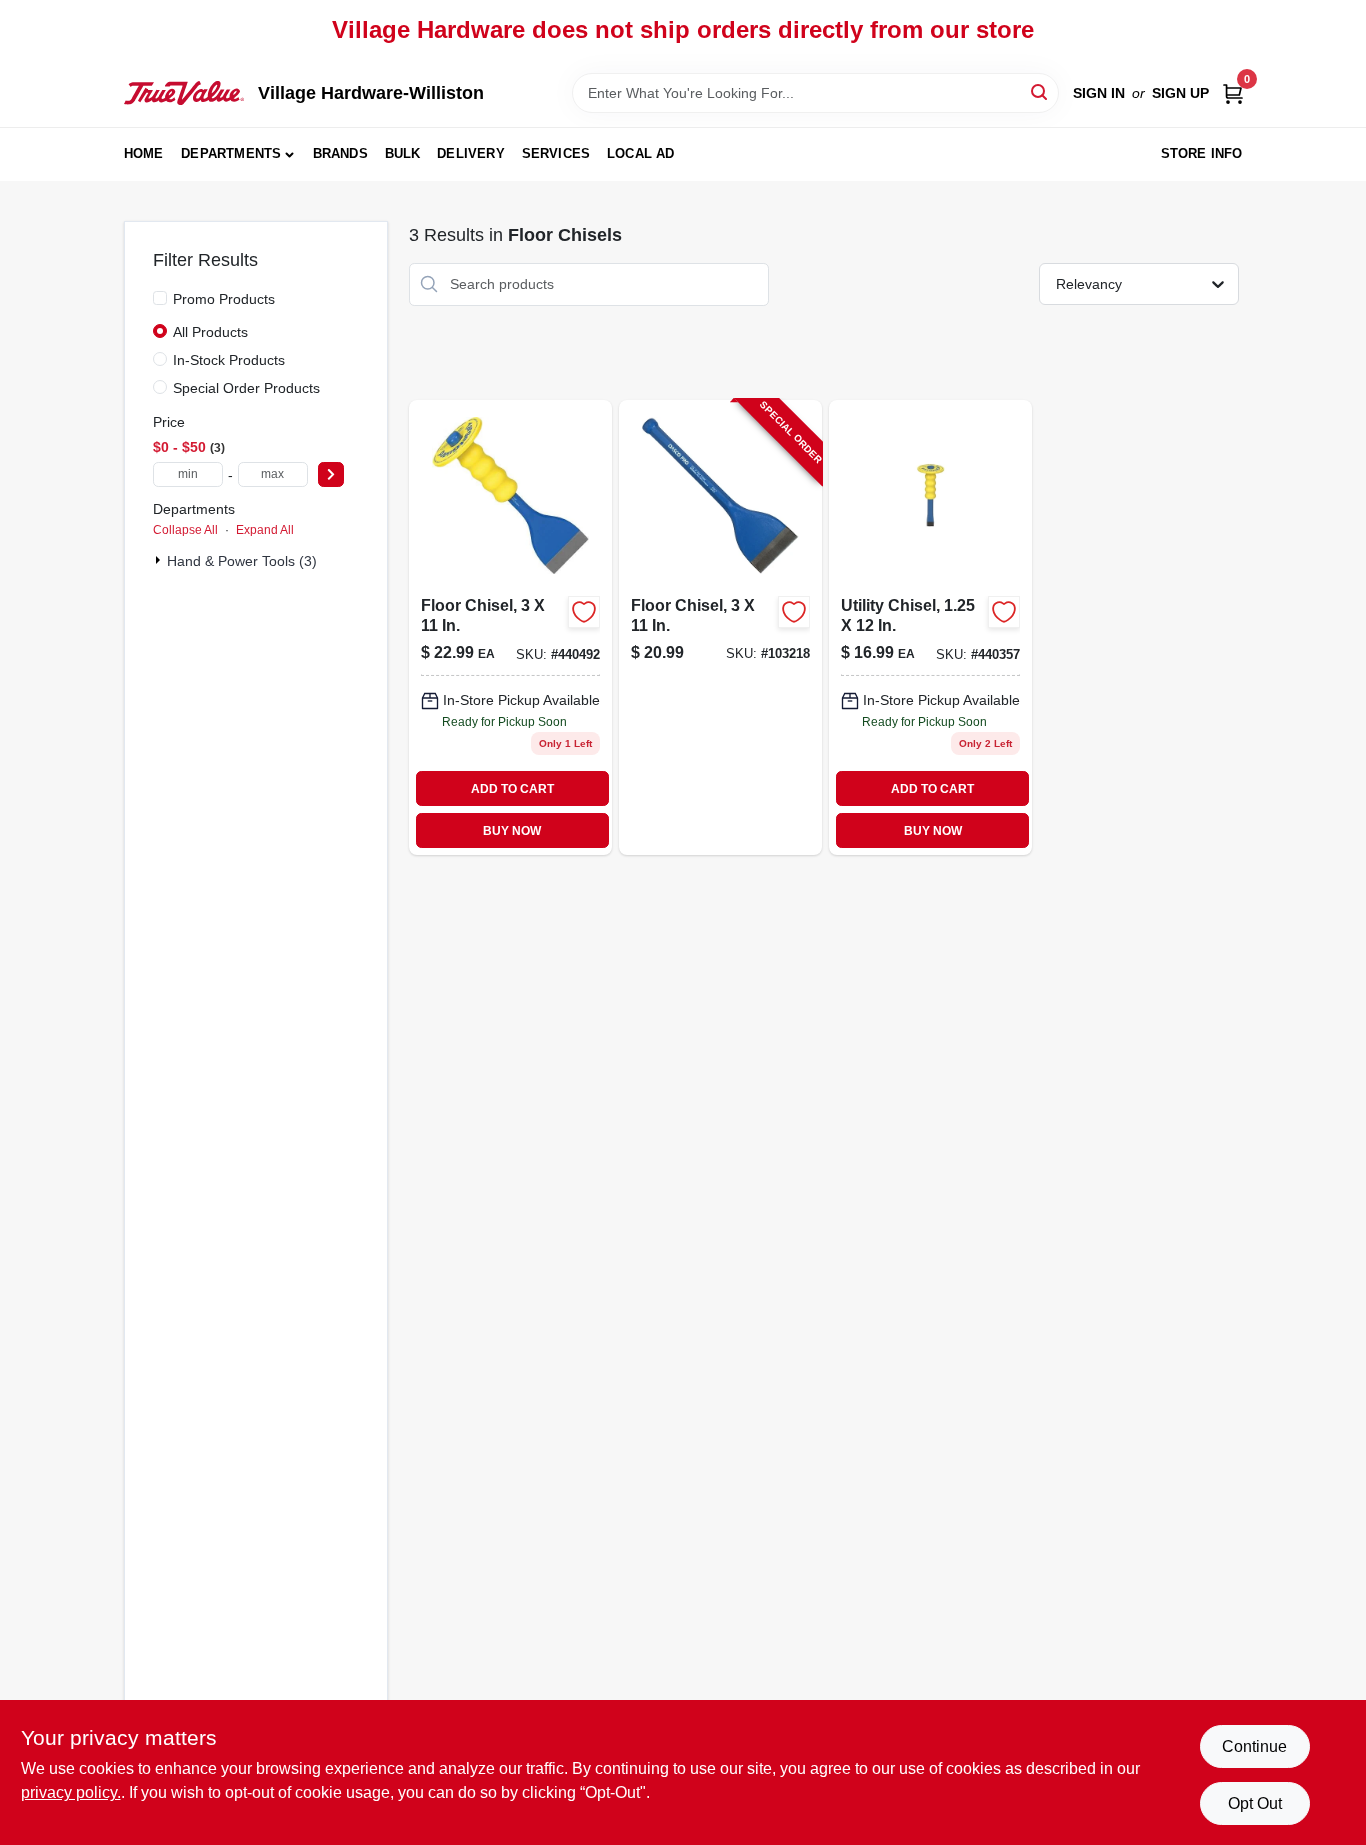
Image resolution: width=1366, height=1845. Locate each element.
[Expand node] (160, 560)
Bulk (403, 153)
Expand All (265, 530)
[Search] (1040, 91)
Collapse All (185, 530)
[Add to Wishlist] (584, 612)
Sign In (1099, 93)
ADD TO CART (512, 789)
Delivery (471, 153)
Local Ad (641, 153)
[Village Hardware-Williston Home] (184, 93)
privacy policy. (71, 1792)
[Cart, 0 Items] (1233, 93)
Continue (1254, 1746)
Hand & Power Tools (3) (242, 561)
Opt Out (1255, 1803)
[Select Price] (331, 474)
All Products (210, 332)
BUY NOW (512, 831)
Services (556, 153)
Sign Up (1180, 93)
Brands (340, 153)
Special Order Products (246, 388)
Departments (231, 153)
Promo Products (224, 299)
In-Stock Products (229, 360)
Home (144, 153)
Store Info (1202, 153)
